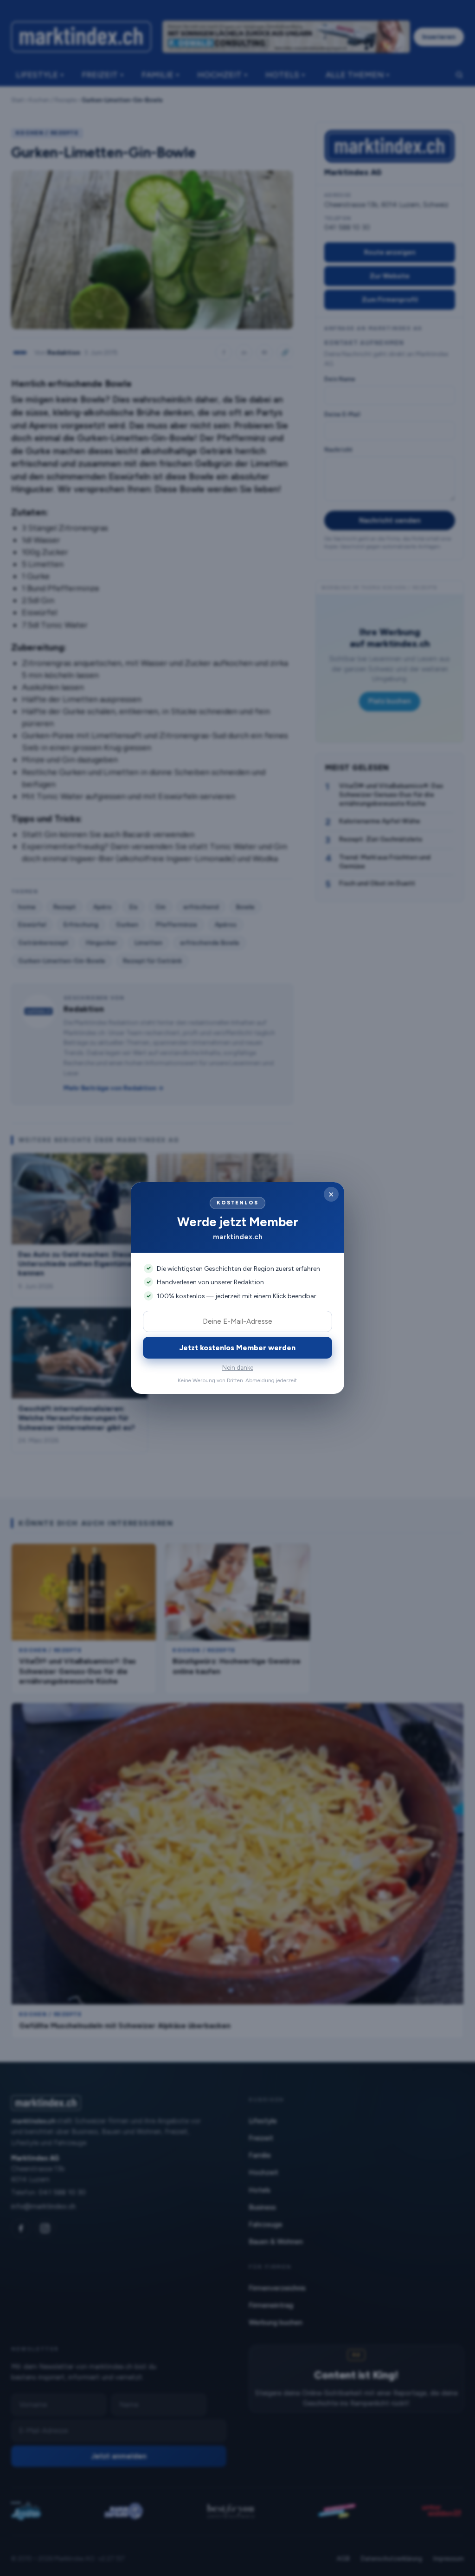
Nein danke (238, 1368)
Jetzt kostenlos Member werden (237, 1348)
